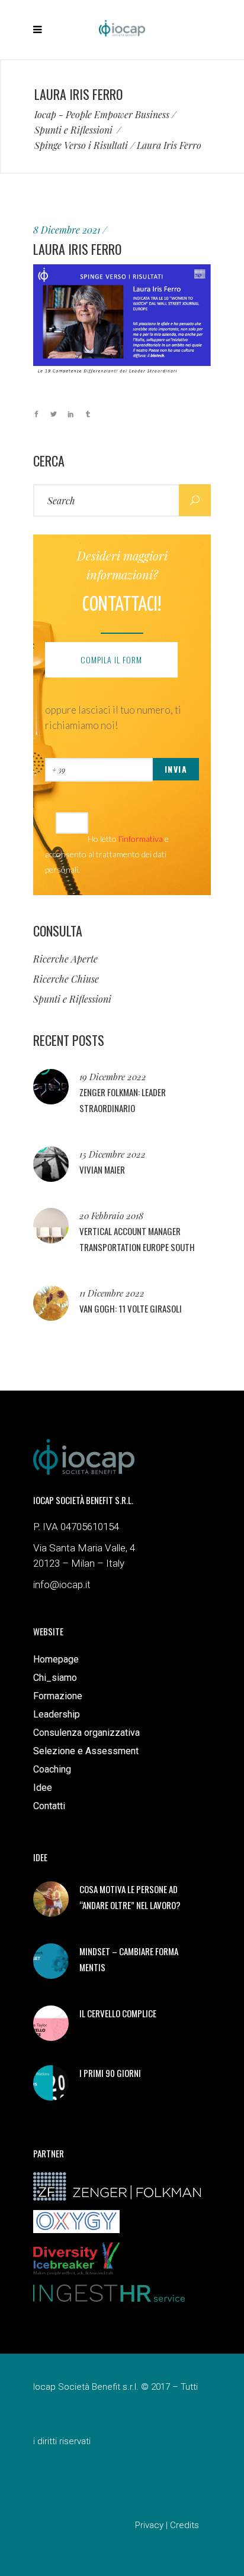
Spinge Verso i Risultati (81, 145)
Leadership (57, 1714)
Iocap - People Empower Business (102, 115)
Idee (43, 1788)
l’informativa (141, 839)
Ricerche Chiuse (66, 979)
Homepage (56, 1659)
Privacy (149, 2525)
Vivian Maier (102, 1169)
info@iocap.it (62, 1585)
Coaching (52, 1769)
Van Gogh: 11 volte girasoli (131, 1308)
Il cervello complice (118, 2013)
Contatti (49, 1806)
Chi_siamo (55, 1678)
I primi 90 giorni (110, 2073)
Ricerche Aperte (65, 959)
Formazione (58, 1696)
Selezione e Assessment (86, 1751)
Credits (184, 2525)
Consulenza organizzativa (86, 1733)
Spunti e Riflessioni (73, 130)
